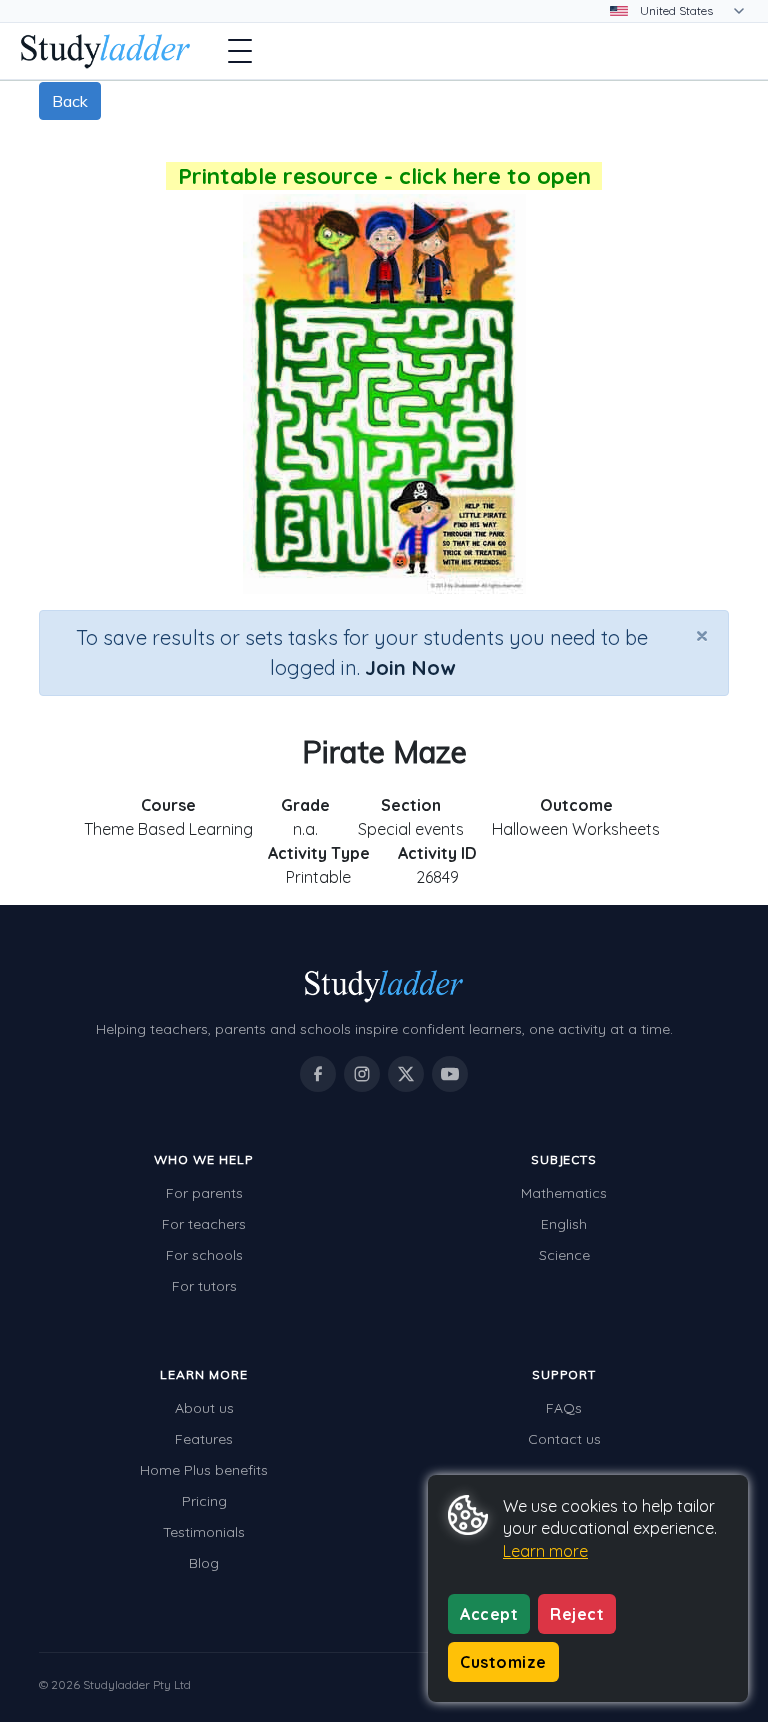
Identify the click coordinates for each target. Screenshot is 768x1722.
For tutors (204, 1286)
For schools (204, 1255)
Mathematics (564, 1193)
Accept (489, 1614)
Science (564, 1255)
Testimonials (204, 1532)
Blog (204, 1563)
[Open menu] (240, 51)
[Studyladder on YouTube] (450, 1074)
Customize (503, 1662)
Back (70, 101)
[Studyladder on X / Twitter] (406, 1074)
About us (204, 1408)
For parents (204, 1193)
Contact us (564, 1439)
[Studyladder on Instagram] (362, 1074)
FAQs (564, 1408)
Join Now (410, 667)
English (564, 1224)
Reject (577, 1614)
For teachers (204, 1224)
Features (204, 1439)
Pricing (204, 1501)
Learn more (545, 1551)
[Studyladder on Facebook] (318, 1074)
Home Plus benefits (204, 1470)
